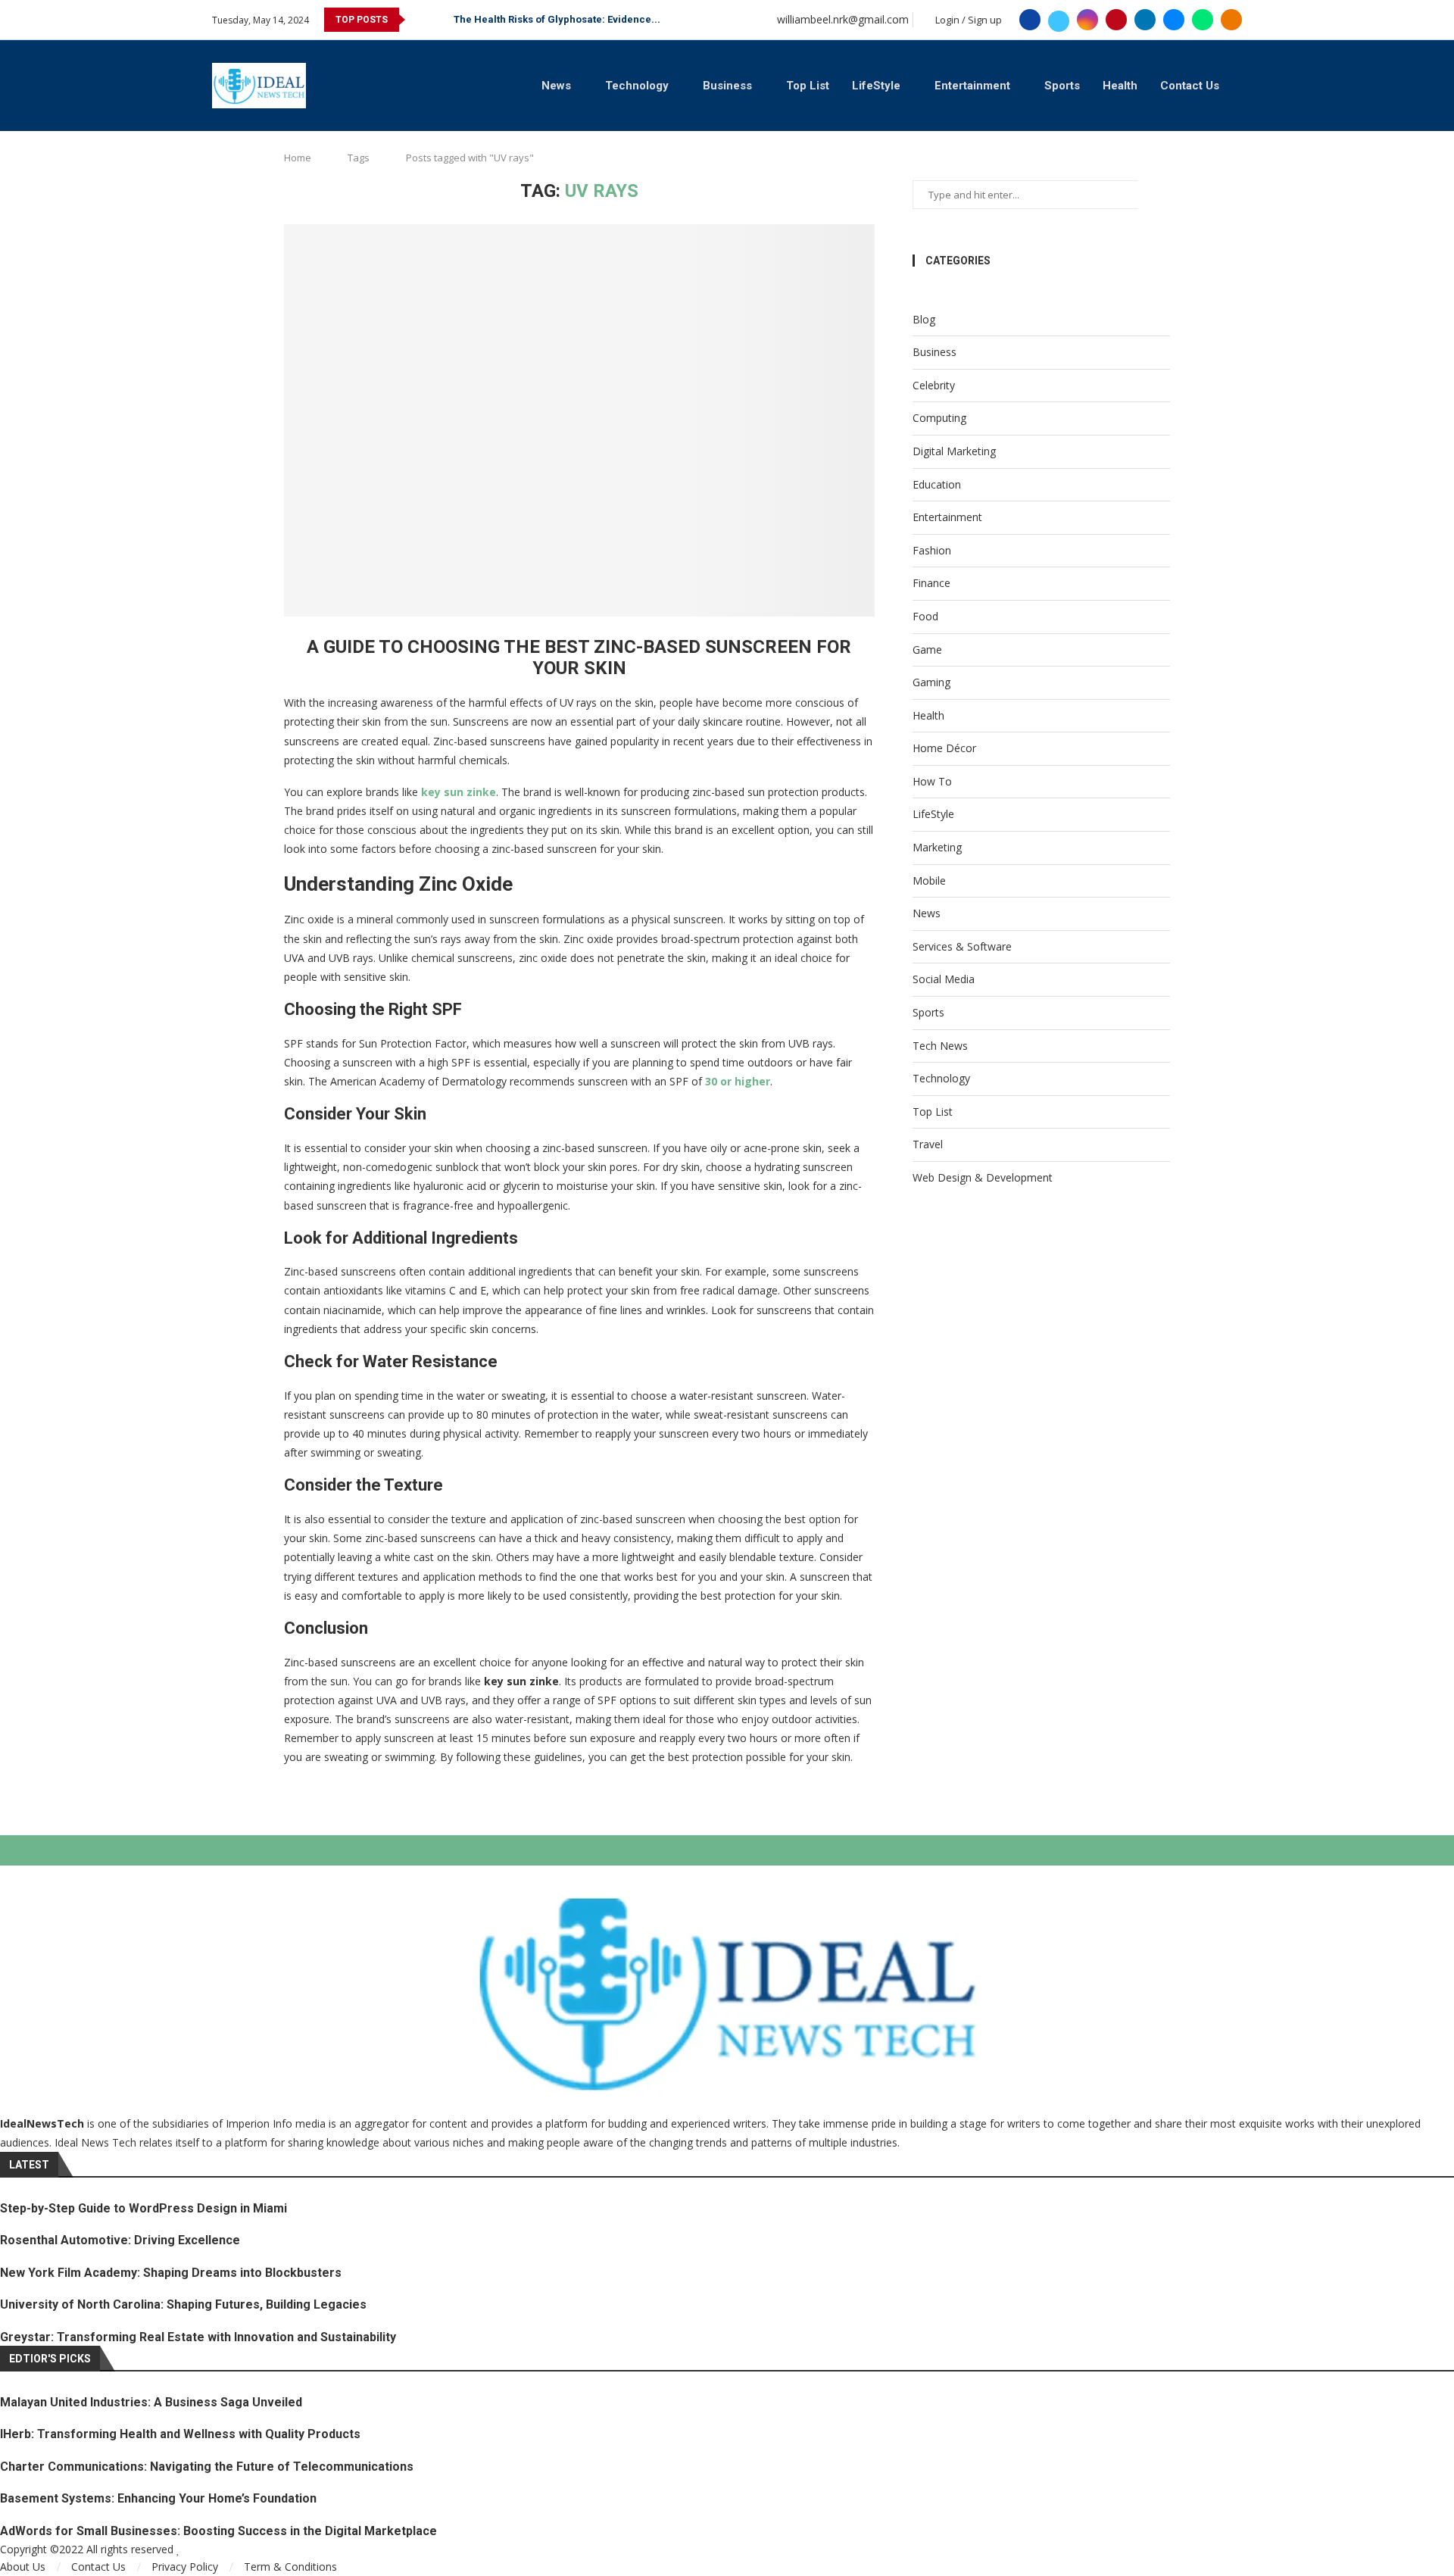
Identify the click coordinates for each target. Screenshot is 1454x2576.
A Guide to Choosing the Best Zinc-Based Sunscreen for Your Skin (579, 657)
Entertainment (972, 86)
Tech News (940, 1046)
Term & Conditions (290, 2567)
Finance (931, 583)
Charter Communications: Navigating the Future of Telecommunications (207, 2467)
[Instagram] (1087, 20)
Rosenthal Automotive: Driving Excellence (120, 2240)
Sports (1062, 86)
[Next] (439, 20)
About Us (23, 2567)
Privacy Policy (185, 2567)
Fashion (932, 550)
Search (1154, 195)
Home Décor (944, 748)
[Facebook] (1030, 20)
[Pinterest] (1116, 20)
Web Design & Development (983, 1177)
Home (298, 158)
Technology (637, 86)
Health (1120, 86)
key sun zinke (459, 792)
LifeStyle (876, 86)
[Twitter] (1059, 20)
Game (927, 649)
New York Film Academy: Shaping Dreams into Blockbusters (171, 2273)
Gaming (931, 682)
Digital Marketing (954, 451)
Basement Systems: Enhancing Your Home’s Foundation (158, 2498)
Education (937, 484)
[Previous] (420, 20)
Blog (924, 319)
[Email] (1174, 20)
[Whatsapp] (1203, 20)
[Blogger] (1231, 20)
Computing (939, 418)
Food (925, 616)
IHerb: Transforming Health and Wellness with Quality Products (180, 2434)
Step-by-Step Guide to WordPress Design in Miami (144, 2208)
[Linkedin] (1145, 20)
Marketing (937, 847)
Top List (808, 86)
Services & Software (962, 946)
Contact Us (1190, 86)
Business (727, 86)
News (556, 86)
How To (932, 781)
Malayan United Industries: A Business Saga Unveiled (151, 2402)
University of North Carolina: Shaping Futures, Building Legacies (183, 2304)
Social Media (944, 979)
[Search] (1234, 85)
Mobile (929, 881)
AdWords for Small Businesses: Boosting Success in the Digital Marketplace (218, 2531)
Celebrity (934, 385)
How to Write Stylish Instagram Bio (535, 19)
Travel (928, 1144)
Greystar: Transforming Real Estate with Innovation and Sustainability (198, 2337)
